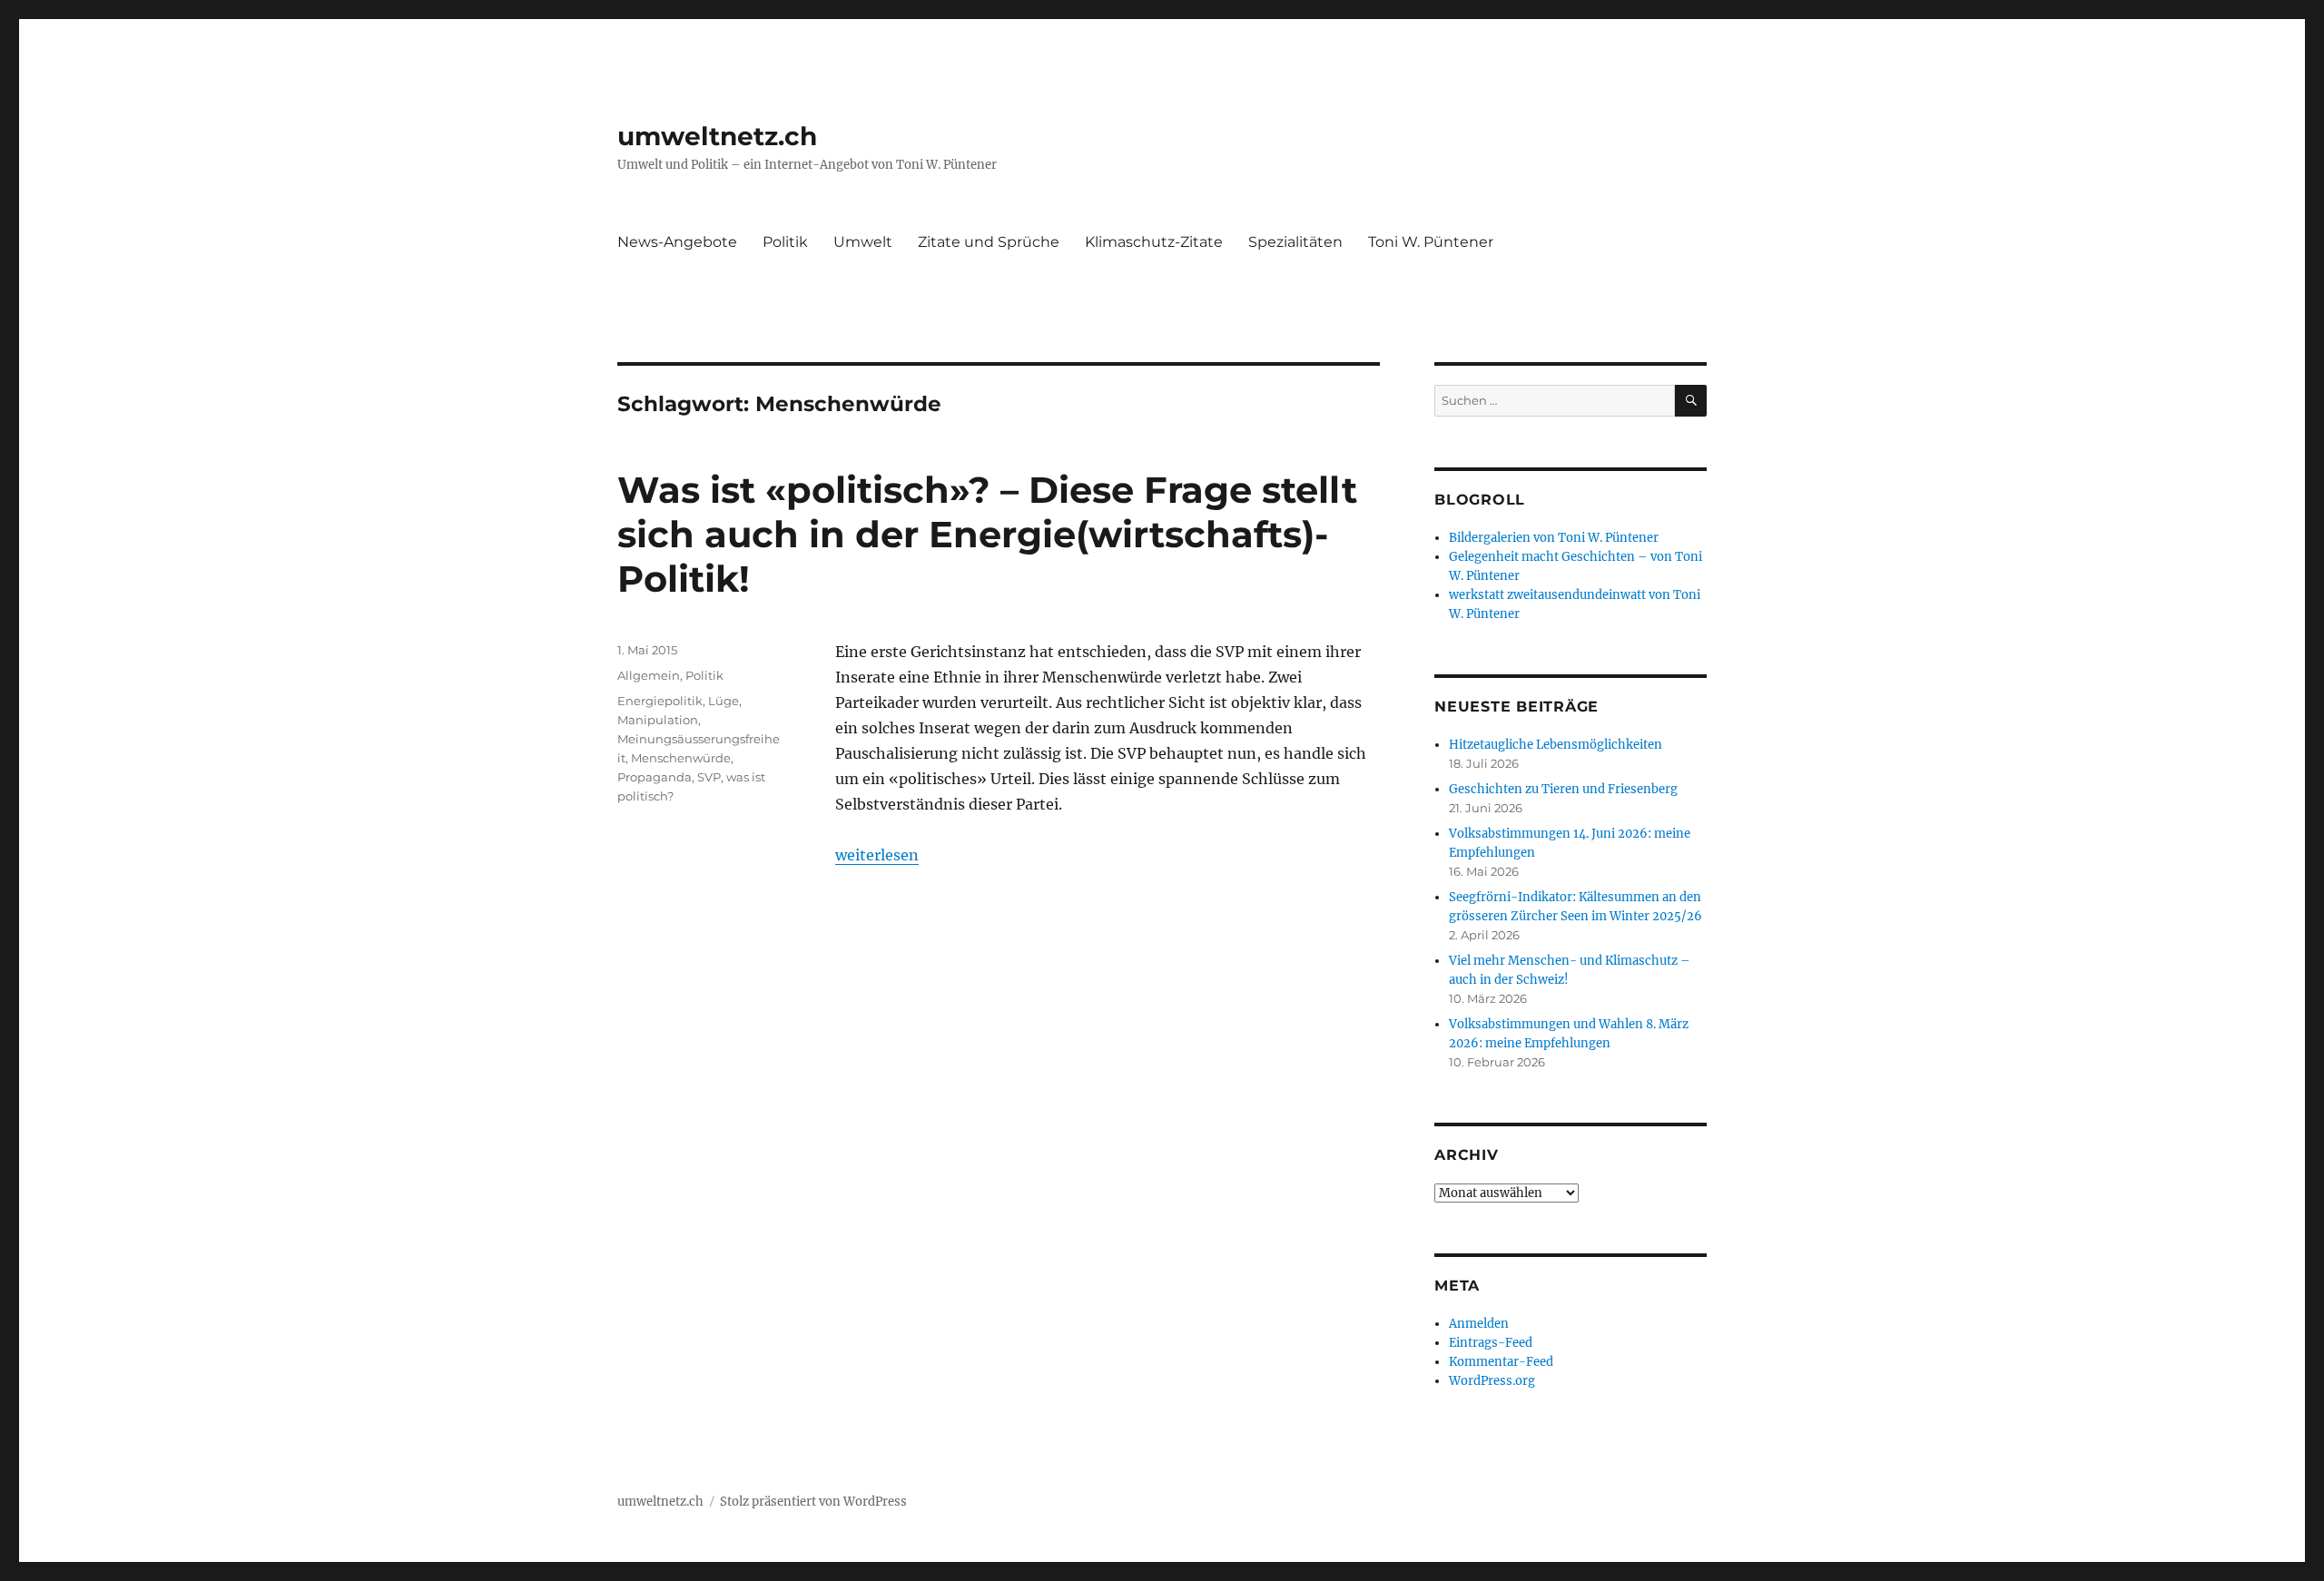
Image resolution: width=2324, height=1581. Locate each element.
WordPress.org (1492, 1381)
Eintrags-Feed (1491, 1343)
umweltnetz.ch (717, 136)
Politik (785, 242)
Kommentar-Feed (1501, 1362)
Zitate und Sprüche (989, 242)
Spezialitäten (1295, 242)
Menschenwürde (681, 758)
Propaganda (655, 777)
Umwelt (863, 242)
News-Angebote (677, 242)
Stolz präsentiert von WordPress (813, 1502)
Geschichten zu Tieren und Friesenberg (1563, 789)
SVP (709, 777)
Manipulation (658, 720)
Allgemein (649, 675)
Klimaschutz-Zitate (1154, 242)
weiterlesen (877, 855)
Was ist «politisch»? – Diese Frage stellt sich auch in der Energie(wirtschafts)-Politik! (987, 534)
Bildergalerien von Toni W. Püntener (1554, 538)
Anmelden (1479, 1324)
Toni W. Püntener (1431, 242)
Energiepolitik (660, 701)
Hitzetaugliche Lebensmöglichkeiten (1556, 745)
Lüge (724, 701)
